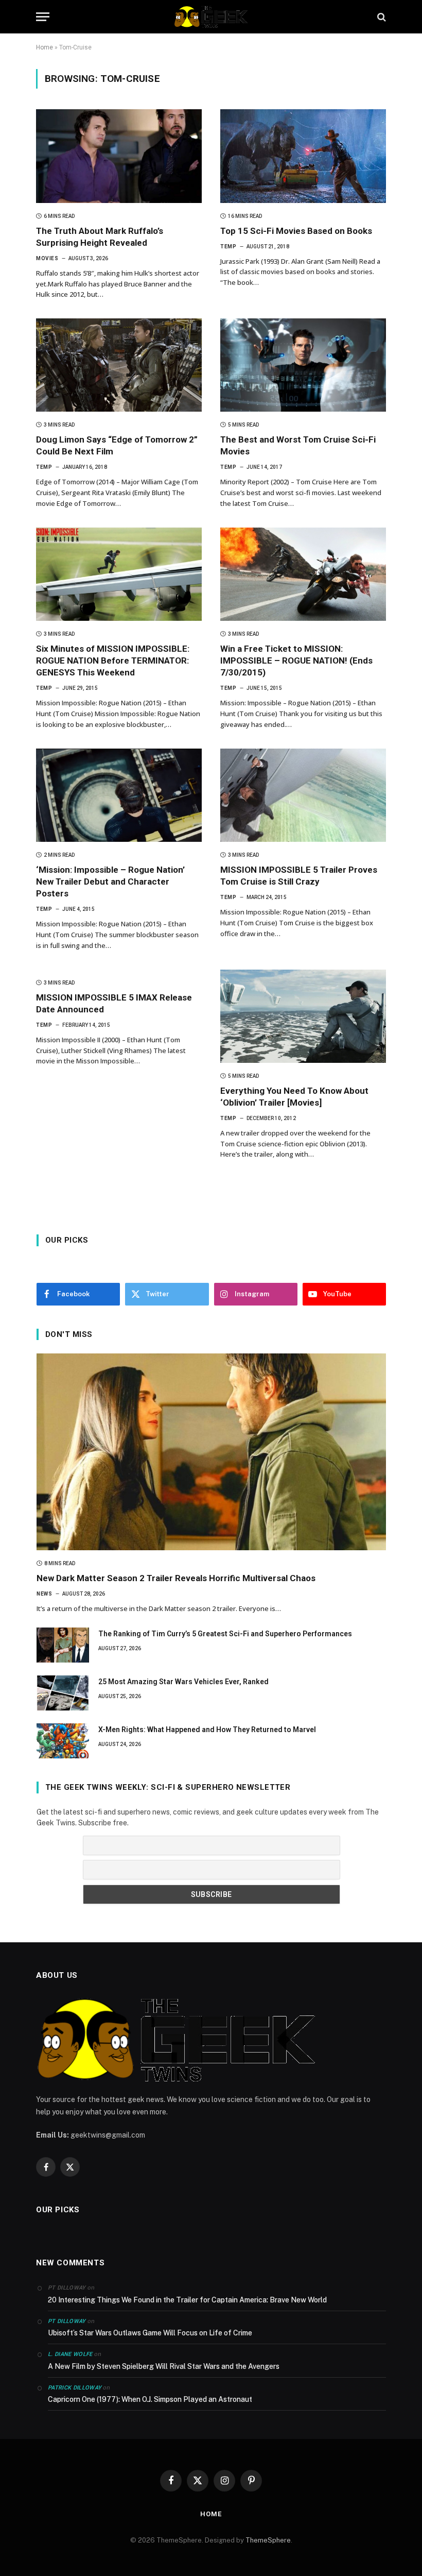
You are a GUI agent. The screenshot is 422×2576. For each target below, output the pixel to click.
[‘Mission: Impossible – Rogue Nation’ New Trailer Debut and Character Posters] (119, 795)
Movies (47, 258)
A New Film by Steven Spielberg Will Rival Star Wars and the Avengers (164, 2366)
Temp (228, 247)
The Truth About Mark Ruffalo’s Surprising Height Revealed (100, 237)
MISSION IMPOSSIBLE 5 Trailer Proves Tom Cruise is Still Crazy (299, 876)
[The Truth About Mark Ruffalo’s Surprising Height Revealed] (119, 156)
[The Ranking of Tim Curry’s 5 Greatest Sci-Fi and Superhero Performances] (63, 1645)
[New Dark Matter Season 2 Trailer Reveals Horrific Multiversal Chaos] (211, 1452)
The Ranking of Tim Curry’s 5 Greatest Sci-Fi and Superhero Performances (225, 1634)
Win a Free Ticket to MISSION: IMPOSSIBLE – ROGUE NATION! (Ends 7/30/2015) (296, 660)
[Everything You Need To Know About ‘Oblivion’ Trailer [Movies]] (303, 1016)
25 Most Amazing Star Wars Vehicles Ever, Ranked (183, 1682)
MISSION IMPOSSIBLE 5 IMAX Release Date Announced (114, 1003)
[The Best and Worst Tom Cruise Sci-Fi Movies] (303, 365)
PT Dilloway (67, 2321)
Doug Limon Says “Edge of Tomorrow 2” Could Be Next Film (117, 445)
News (44, 1594)
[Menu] (43, 17)
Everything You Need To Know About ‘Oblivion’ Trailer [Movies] (294, 1097)
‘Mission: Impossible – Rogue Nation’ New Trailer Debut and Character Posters (110, 882)
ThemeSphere (268, 2540)
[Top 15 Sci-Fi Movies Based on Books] (303, 156)
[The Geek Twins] (211, 17)
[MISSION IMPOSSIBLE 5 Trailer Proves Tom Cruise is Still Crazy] (303, 795)
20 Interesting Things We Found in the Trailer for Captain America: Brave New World (187, 2300)
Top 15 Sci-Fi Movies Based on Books (296, 231)
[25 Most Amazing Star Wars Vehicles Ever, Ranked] (63, 1693)
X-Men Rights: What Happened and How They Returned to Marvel (207, 1730)
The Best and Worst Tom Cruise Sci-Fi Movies (298, 445)
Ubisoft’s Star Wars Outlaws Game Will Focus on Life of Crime (150, 2333)
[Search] (381, 17)
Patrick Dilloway (75, 2388)
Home (45, 47)
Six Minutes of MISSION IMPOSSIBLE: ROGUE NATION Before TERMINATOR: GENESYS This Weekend (113, 660)
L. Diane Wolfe (70, 2354)
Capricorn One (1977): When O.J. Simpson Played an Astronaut (150, 2399)
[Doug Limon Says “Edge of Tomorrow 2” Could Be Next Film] (119, 365)
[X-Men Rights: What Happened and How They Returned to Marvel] (63, 1741)
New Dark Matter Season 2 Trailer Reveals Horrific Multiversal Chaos (176, 1578)
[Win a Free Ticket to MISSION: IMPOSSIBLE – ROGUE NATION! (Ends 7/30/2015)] (303, 574)
